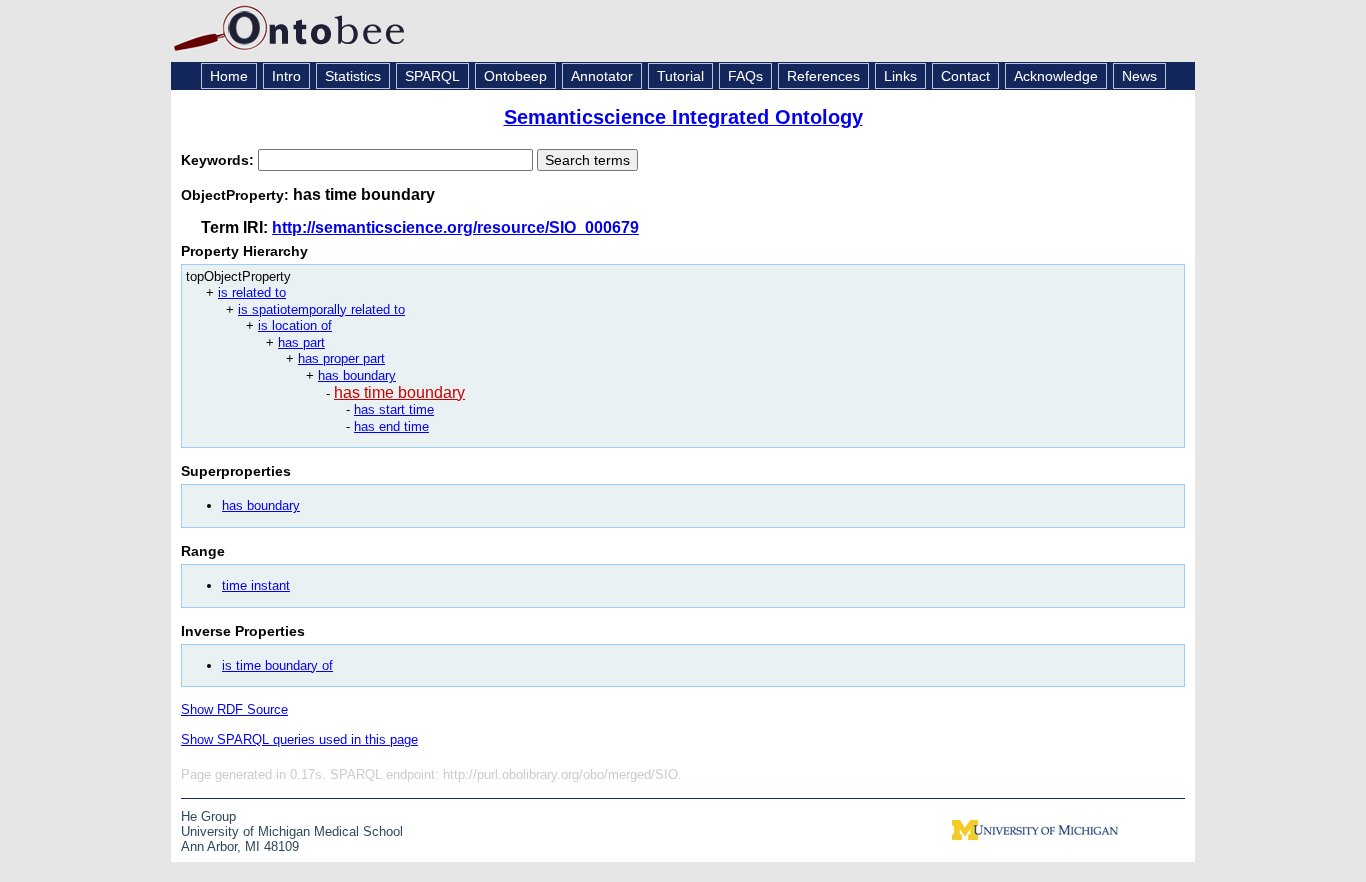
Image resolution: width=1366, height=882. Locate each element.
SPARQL (432, 76)
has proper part (341, 358)
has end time (391, 426)
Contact (965, 76)
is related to (252, 292)
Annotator (602, 76)
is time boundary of (277, 665)
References (823, 76)
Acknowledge (1056, 76)
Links (900, 76)
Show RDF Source (234, 709)
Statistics (353, 76)
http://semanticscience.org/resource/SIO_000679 (455, 227)
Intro (286, 76)
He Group (208, 816)
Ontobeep (515, 76)
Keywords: (219, 160)
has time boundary (399, 392)
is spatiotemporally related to (321, 309)
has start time (394, 409)
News (1139, 76)
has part (301, 342)
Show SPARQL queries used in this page (299, 739)
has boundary (357, 375)
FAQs (745, 76)
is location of (295, 325)
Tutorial (680, 76)
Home (229, 76)
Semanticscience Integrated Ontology (683, 117)
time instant (256, 585)
